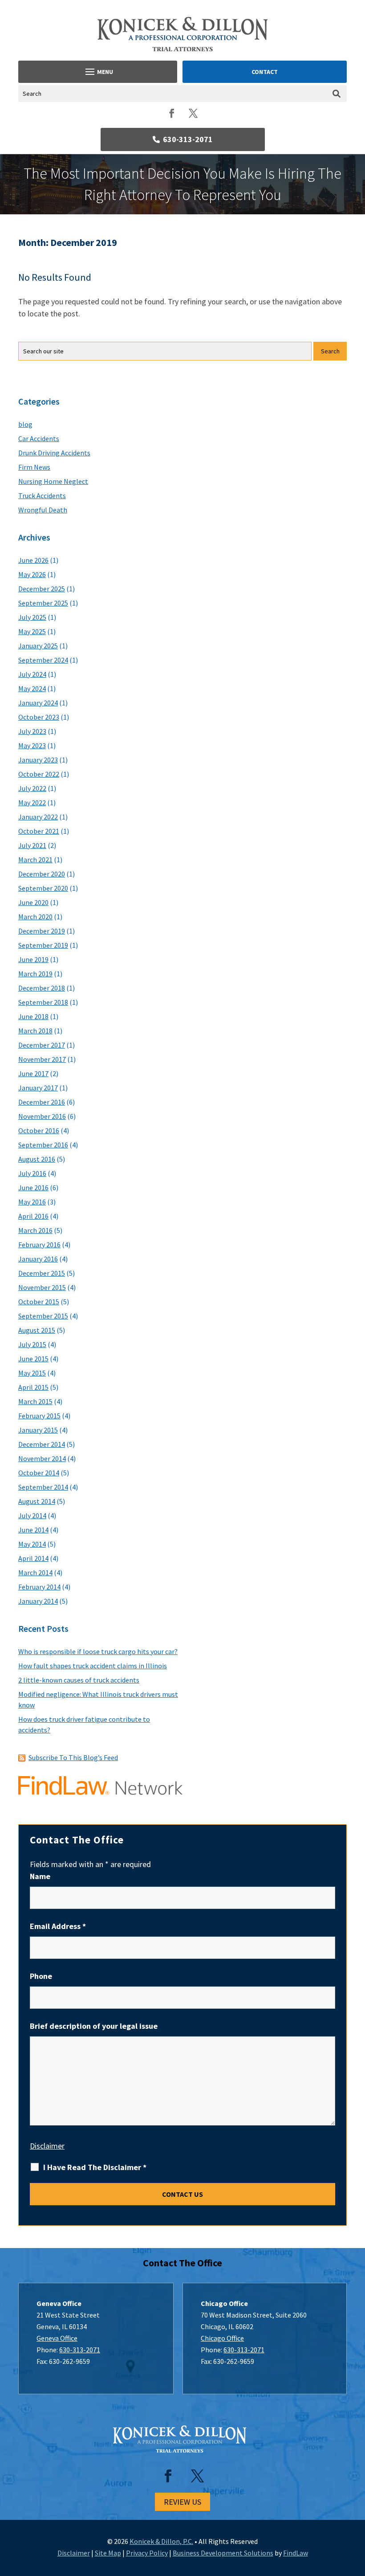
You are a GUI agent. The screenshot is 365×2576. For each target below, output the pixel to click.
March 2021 (35, 860)
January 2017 (38, 1088)
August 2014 (37, 1501)
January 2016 (38, 1259)
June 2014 (33, 1530)
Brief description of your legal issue (94, 2026)
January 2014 (38, 1601)
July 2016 (32, 1173)
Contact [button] (265, 72)
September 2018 (43, 1002)
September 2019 (43, 945)
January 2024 (38, 703)
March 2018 (35, 1031)
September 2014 (43, 1487)
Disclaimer (47, 2146)
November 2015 (42, 1287)
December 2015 (42, 1273)
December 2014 (42, 1444)
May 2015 (32, 1373)
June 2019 (33, 959)
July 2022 (32, 788)
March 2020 (35, 917)
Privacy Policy (147, 2553)
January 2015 (38, 1430)
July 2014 (32, 1515)
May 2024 (32, 688)
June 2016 (33, 1188)
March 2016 (35, 1230)
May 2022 (32, 803)
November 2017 (42, 1059)
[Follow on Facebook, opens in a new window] (172, 113)
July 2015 (32, 1344)
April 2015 (33, 1387)
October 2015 (39, 1302)
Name (40, 1876)
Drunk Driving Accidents (54, 453)
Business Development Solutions (223, 2553)
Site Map (108, 2553)
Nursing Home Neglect (53, 481)
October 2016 (39, 1130)
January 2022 (38, 817)
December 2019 (42, 931)
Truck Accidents (42, 496)
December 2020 (42, 874)
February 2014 (39, 1587)
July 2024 (32, 674)
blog (25, 424)
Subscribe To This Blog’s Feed (73, 1757)
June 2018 (33, 1016)
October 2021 (39, 831)
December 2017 (42, 1045)
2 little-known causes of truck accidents (79, 1680)
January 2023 (38, 760)
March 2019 (35, 974)
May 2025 (32, 631)
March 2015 (35, 1401)
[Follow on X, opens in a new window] (193, 113)
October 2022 (39, 774)
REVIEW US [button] (182, 2502)
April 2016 (33, 1216)
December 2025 (42, 589)
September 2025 (43, 603)
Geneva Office (57, 2338)
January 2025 (38, 646)
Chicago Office (222, 2338)
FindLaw (296, 2553)
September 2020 (43, 888)
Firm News (34, 467)
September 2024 (43, 660)
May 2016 (32, 1202)
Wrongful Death (43, 510)
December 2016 (42, 1102)
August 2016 (37, 1159)
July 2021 (32, 845)
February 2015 (39, 1416)
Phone (41, 1976)
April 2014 (33, 1558)
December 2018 (42, 988)
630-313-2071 (188, 139)
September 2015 (43, 1316)
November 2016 (42, 1116)
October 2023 (39, 717)
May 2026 (32, 574)
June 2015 (33, 1359)
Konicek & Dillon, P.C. (161, 2541)
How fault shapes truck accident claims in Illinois (93, 1666)
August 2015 (37, 1330)
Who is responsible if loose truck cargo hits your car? (98, 1651)
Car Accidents (39, 438)
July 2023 (32, 731)
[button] (98, 72)
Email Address (58, 1926)
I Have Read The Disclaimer (95, 2167)
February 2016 (39, 1245)
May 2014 (32, 1544)
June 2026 (33, 560)
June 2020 (33, 902)
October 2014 (39, 1473)
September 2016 (43, 1145)
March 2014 (35, 1573)
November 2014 (42, 1458)
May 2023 (32, 745)
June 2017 (33, 1073)
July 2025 (32, 617)
